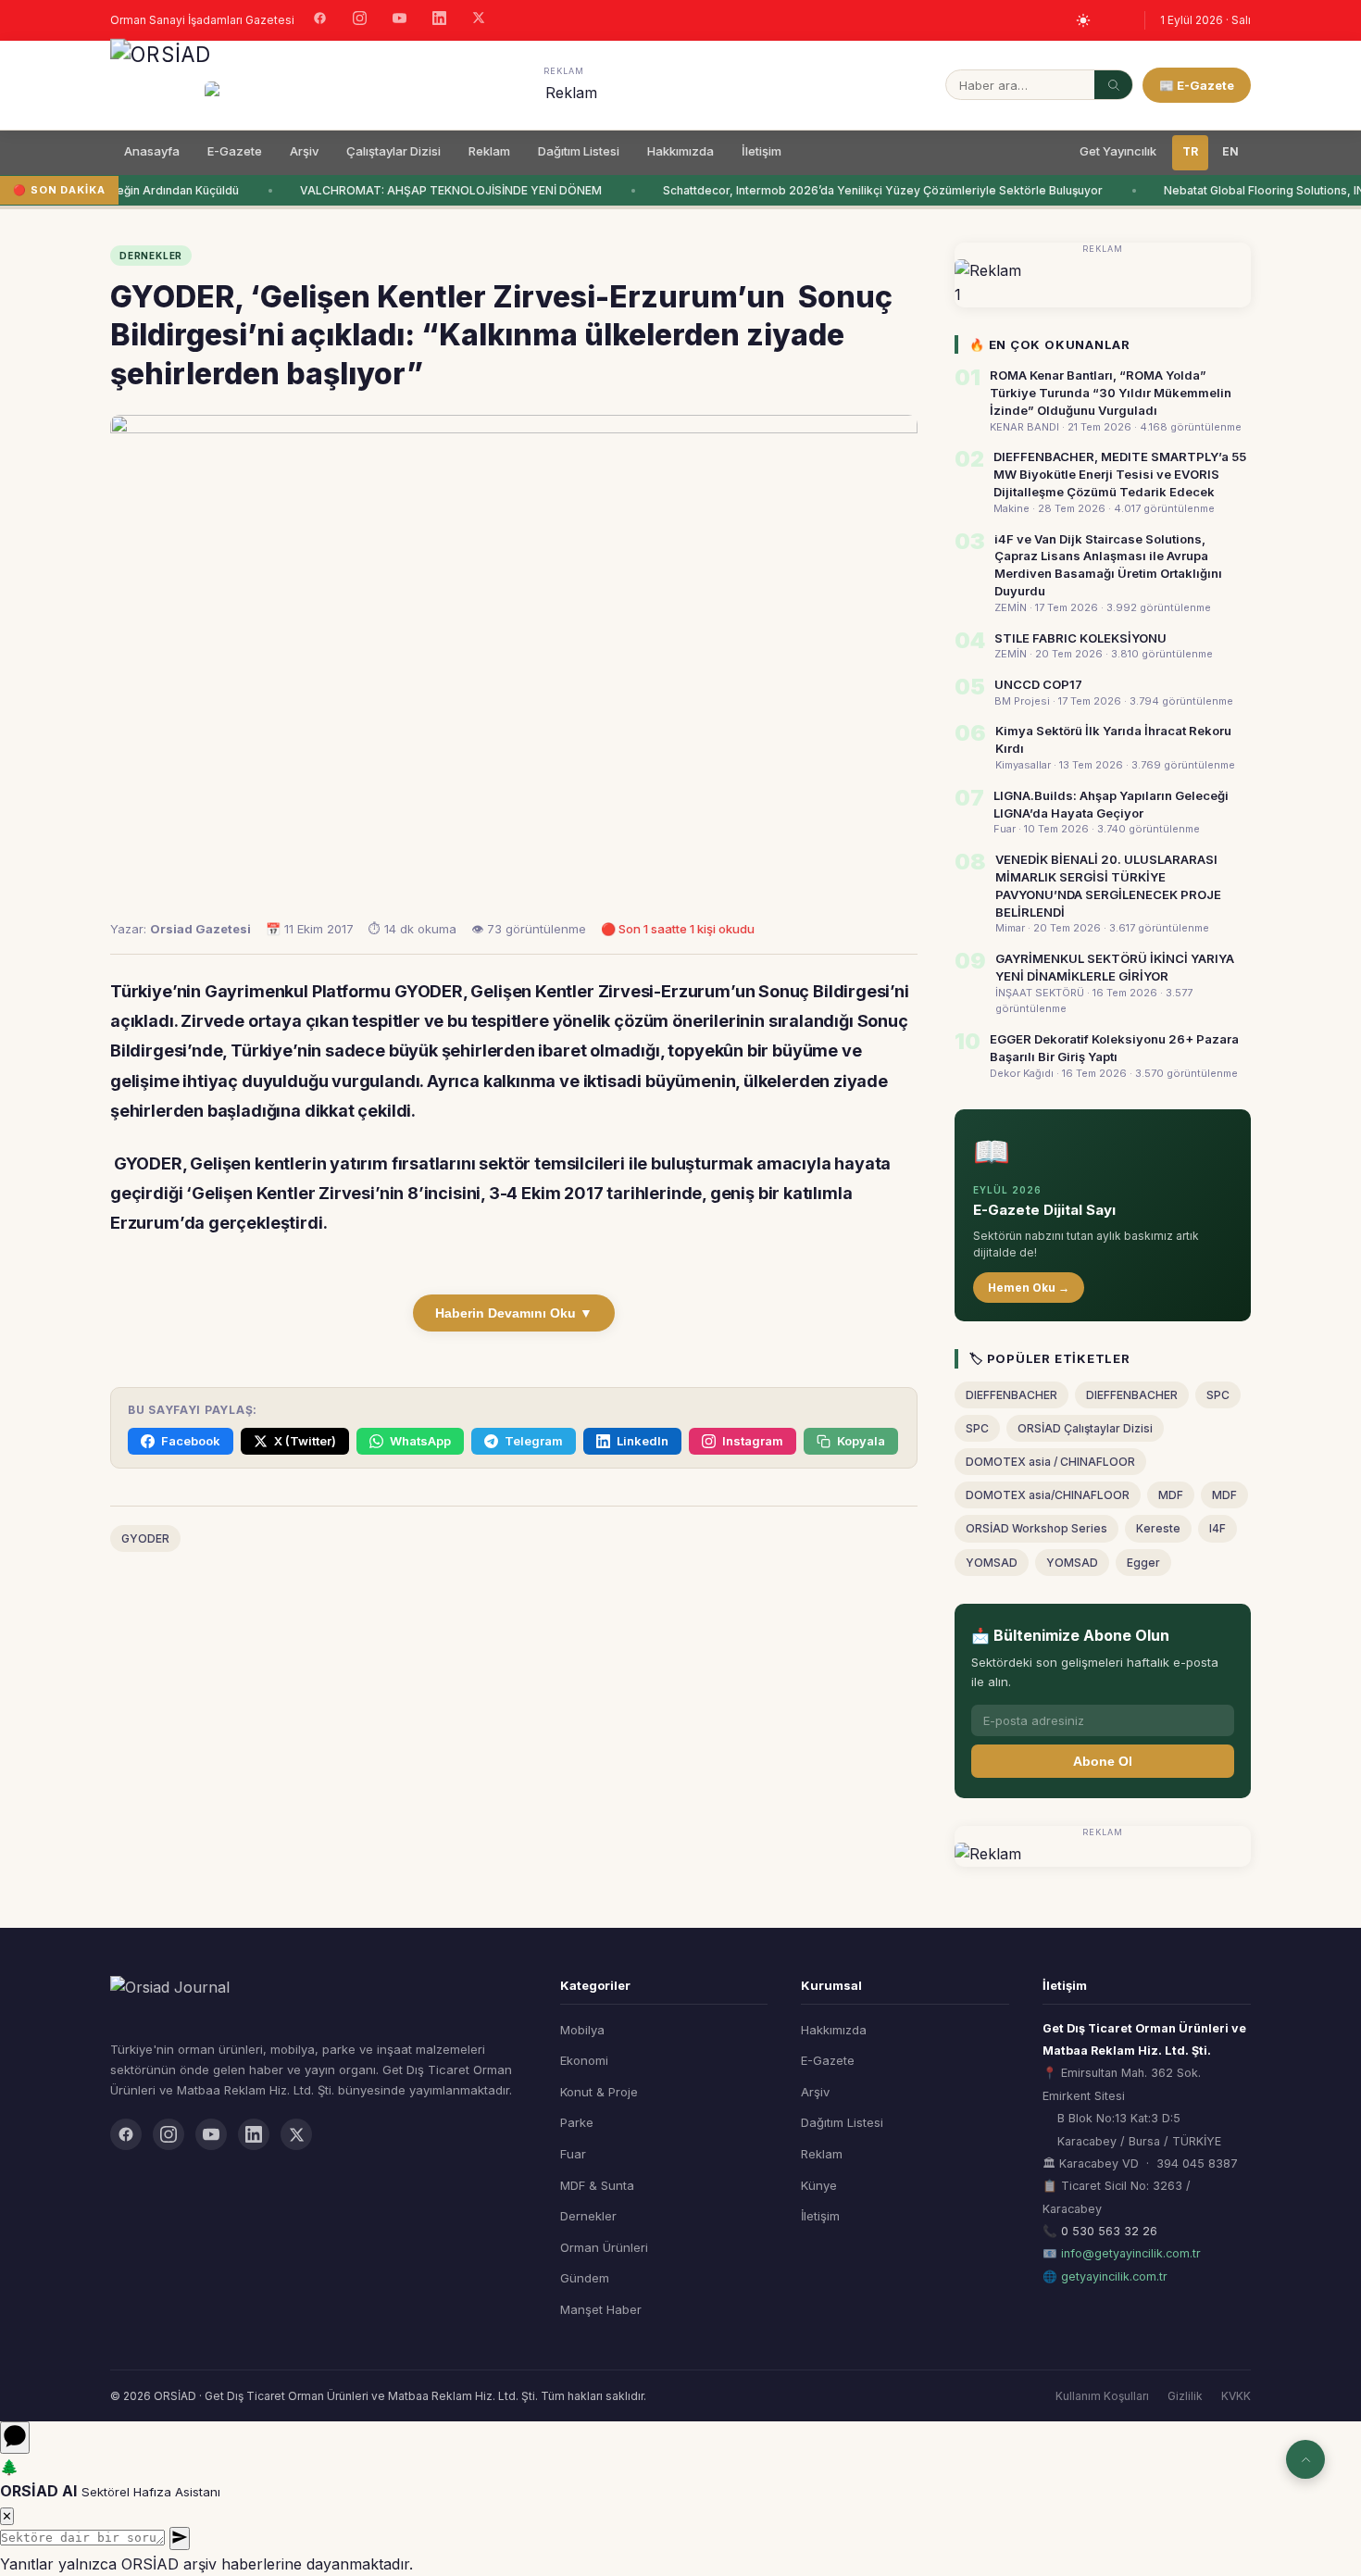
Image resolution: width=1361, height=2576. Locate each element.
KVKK (1236, 2396)
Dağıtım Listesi (579, 151)
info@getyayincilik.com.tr (1131, 2253)
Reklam (489, 151)
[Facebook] (320, 20)
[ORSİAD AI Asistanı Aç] (15, 2438)
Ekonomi (584, 2060)
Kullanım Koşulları (1102, 2396)
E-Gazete (235, 151)
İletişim (762, 151)
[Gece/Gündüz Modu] (1083, 20)
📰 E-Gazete (1197, 85)
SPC (1218, 1395)
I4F (1217, 1528)
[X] (479, 20)
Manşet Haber (601, 2309)
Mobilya (582, 2030)
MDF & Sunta (597, 2185)
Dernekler (588, 2216)
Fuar (573, 2154)
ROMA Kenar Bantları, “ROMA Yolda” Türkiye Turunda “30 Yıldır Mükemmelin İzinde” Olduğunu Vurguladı (1111, 393)
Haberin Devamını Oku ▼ (514, 1313)
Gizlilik (1185, 2396)
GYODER (145, 1538)
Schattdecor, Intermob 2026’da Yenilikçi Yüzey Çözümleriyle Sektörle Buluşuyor (874, 190)
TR (1190, 151)
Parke (577, 2122)
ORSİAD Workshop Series (1036, 1528)
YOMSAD (992, 1563)
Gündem (585, 2278)
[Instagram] (360, 20)
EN (1230, 151)
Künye (819, 2185)
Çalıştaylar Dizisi (393, 151)
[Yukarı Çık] (1305, 2459)
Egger (1143, 1563)
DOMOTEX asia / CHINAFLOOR (1050, 1462)
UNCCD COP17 (1038, 684)
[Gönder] (180, 2538)
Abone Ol (1103, 1761)
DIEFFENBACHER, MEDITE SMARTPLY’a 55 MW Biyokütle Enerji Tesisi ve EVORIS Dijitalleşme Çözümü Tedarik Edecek (1120, 474)
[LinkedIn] (439, 20)
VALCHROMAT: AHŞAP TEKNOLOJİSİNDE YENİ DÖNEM (442, 190)
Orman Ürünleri (604, 2247)
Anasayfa (152, 151)
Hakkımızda (680, 151)
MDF (1171, 1495)
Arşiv (304, 151)
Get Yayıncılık (1118, 151)
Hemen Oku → (1029, 1288)
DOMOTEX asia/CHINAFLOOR (1048, 1495)
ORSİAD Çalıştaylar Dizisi (1085, 1428)
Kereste (1158, 1528)
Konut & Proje (599, 2092)
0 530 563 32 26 (1109, 2231)
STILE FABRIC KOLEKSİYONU (1080, 638)
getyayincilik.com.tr (1114, 2276)
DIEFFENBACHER (1011, 1395)
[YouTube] (400, 20)
